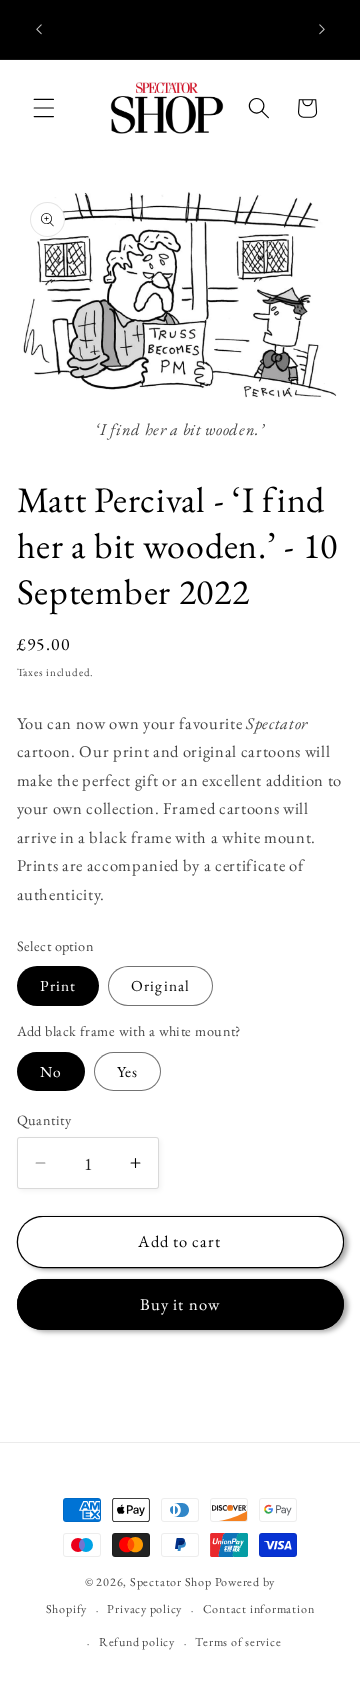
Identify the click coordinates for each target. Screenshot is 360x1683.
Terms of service (238, 1642)
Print (58, 985)
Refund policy (137, 1642)
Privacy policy (144, 1609)
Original (160, 985)
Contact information (259, 1609)
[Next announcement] (322, 29)
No (51, 1071)
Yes (127, 1071)
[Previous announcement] (39, 29)
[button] (44, 108)
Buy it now (180, 1304)
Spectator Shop (171, 1582)
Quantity (44, 1120)
